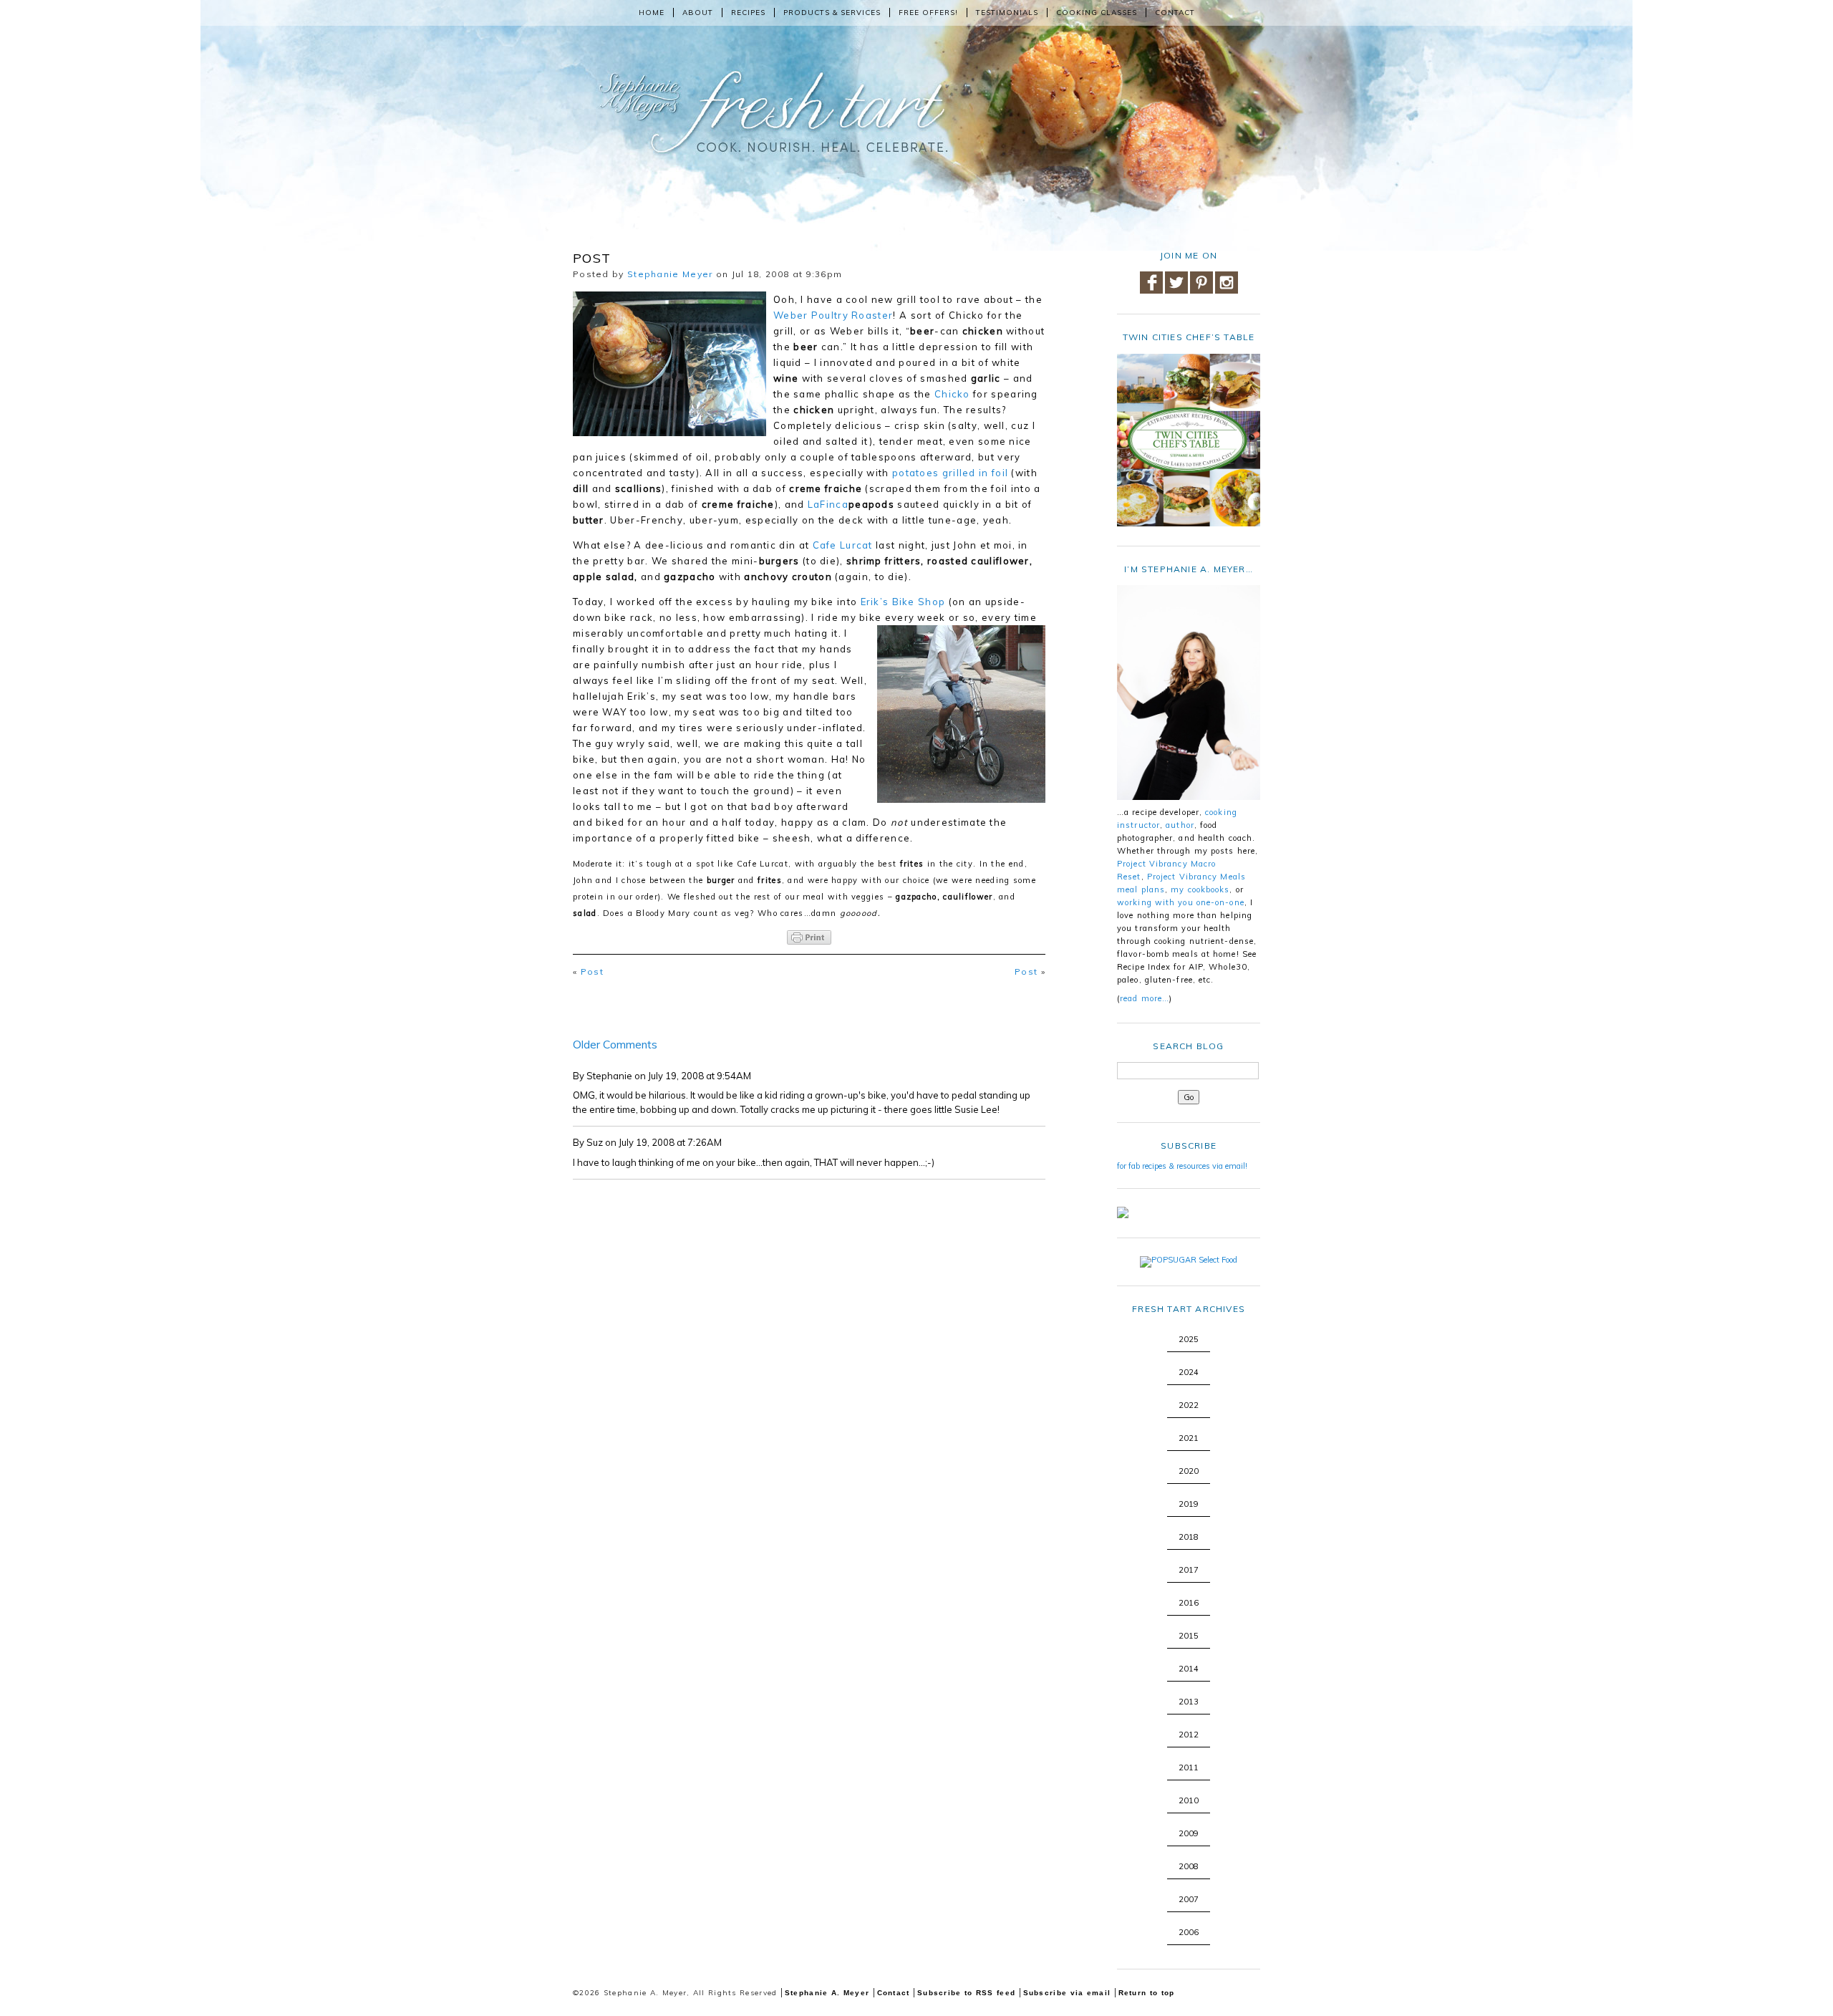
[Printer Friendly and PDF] (809, 937)
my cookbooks (1200, 889)
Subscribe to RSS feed (966, 1993)
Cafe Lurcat (843, 545)
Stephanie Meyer (670, 274)
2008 (1189, 1866)
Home (652, 13)
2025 (1189, 1339)
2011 (1189, 1767)
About (698, 13)
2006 (1189, 1932)
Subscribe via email (1067, 1993)
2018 (1189, 1537)
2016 (1189, 1603)
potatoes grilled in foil (950, 473)
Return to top (1147, 1993)
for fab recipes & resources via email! (1182, 1166)
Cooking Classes (1097, 13)
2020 (1189, 1471)
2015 (1189, 1636)
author (1180, 825)
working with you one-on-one (1181, 902)
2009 (1189, 1833)
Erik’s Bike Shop (903, 602)
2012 (1189, 1735)
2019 (1189, 1504)
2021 (1189, 1438)
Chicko (952, 394)
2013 (1189, 1702)
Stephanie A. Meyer (827, 1993)
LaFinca (828, 504)
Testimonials (1007, 13)
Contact (1175, 13)
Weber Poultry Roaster (833, 315)
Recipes (748, 13)
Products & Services (832, 13)
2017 (1189, 1570)
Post (592, 971)
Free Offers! (928, 13)
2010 (1189, 1800)
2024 (1189, 1372)
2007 (1189, 1899)
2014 (1189, 1669)
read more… (1145, 998)
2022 (1189, 1405)
